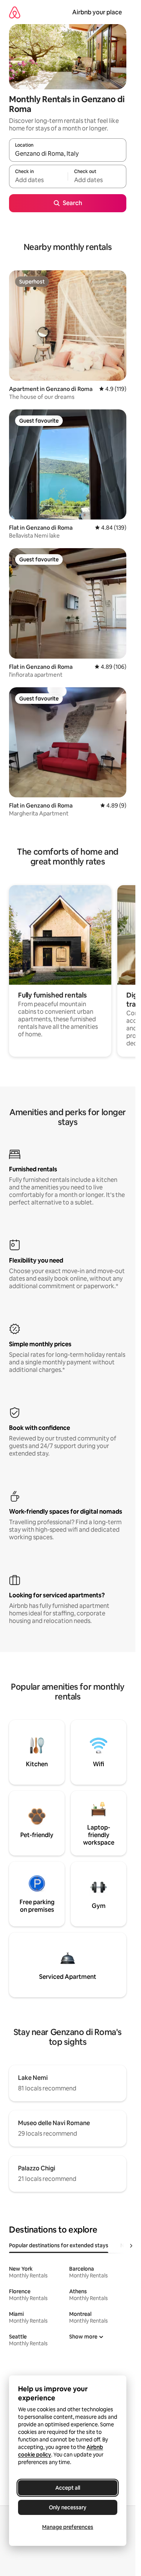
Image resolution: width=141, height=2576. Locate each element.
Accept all (68, 2488)
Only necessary (68, 2507)
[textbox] (38, 180)
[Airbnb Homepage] (15, 12)
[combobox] (68, 153)
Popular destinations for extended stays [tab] (59, 2245)
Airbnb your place (97, 12)
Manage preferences (68, 2527)
